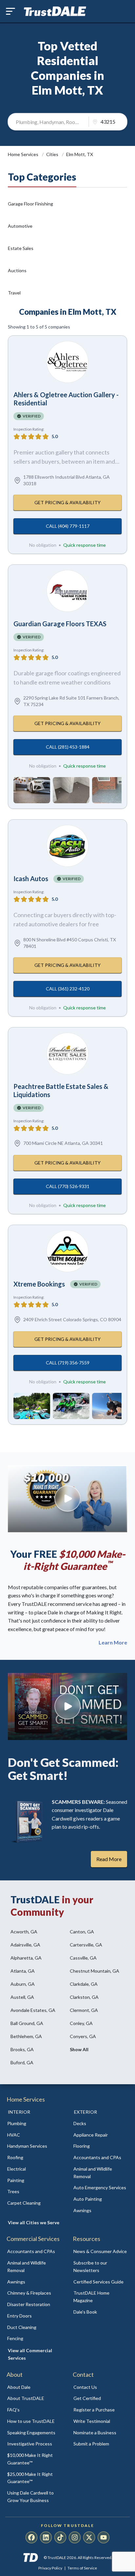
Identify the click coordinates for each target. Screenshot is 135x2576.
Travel (14, 293)
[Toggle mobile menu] (10, 11)
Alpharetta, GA (26, 1958)
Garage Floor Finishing (30, 204)
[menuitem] (34, 2124)
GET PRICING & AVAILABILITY (67, 502)
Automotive (20, 226)
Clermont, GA (84, 2010)
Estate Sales (21, 248)
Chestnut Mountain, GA (95, 1971)
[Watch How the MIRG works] (67, 1499)
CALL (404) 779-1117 (68, 526)
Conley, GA (81, 2023)
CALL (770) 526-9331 (68, 1186)
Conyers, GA (83, 2036)
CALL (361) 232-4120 (68, 989)
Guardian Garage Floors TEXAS (60, 624)
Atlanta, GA (23, 1971)
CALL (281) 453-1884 (68, 747)
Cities (53, 154)
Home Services (24, 154)
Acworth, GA (24, 1932)
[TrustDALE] (55, 11)
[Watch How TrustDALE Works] (67, 1706)
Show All (79, 2049)
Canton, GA (82, 1932)
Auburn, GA (23, 1984)
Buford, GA (22, 2062)
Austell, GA (22, 1997)
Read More (109, 1859)
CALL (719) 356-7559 (68, 1363)
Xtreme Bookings (39, 1284)
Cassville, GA (83, 1958)
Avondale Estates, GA (33, 2010)
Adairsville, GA (25, 1945)
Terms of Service (82, 2568)
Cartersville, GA (86, 1945)
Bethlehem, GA (26, 2036)
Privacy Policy (50, 2568)
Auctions (17, 270)
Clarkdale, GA (84, 1984)
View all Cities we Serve (34, 2222)
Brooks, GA (22, 2049)
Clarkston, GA (84, 1997)
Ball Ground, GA (27, 2023)
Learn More (113, 1643)
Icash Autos (31, 879)
